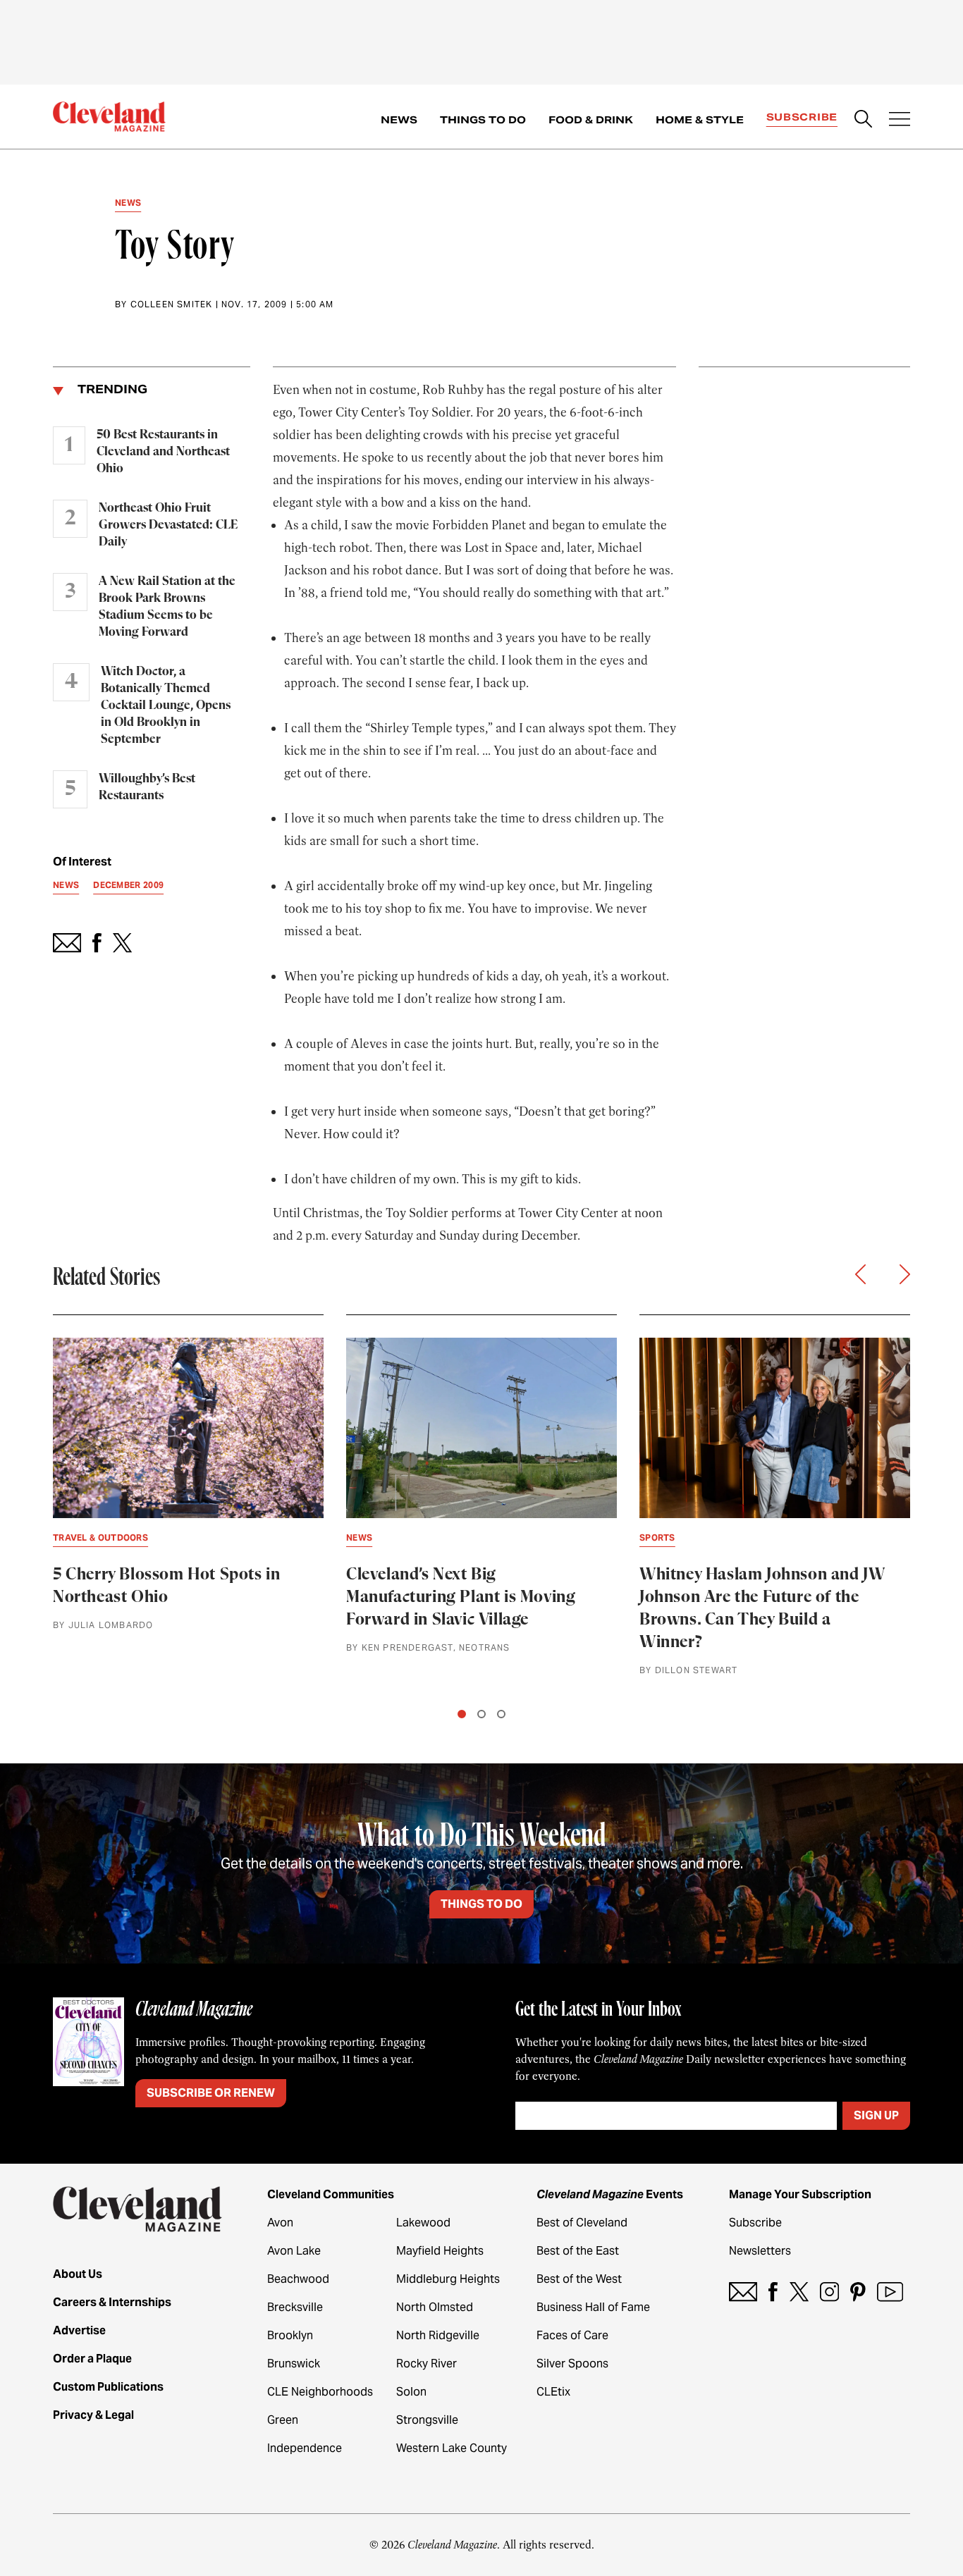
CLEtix (553, 2392)
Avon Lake (294, 2251)
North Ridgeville (438, 2335)
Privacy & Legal (93, 2415)
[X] (799, 2292)
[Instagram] (829, 2292)
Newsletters (760, 2251)
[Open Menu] (900, 121)
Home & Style (700, 120)
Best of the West (579, 2279)
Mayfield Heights (440, 2251)
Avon (280, 2223)
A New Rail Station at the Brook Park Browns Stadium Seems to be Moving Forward (167, 607)
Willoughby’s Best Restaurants (147, 787)
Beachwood (298, 2279)
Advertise (79, 2330)
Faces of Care (572, 2335)
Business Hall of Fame (593, 2307)
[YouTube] (890, 2292)
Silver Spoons (572, 2364)
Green (283, 2420)
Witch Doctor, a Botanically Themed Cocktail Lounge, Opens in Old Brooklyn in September (166, 705)
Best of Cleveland (582, 2223)
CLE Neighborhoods (320, 2392)
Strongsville (427, 2420)
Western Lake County (452, 2448)
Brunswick (294, 2364)
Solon (411, 2392)
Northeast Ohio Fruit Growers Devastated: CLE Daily (168, 525)
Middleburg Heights (448, 2279)
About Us (78, 2274)
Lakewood (423, 2223)
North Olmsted (435, 2307)
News (399, 120)
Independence (305, 2448)
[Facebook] (773, 2292)
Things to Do (483, 120)
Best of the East (578, 2251)
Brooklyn (290, 2335)
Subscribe (802, 117)
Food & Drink (591, 120)
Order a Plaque (92, 2359)
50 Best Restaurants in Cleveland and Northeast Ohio (163, 452)
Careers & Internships (112, 2302)
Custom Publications (108, 2387)
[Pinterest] (858, 2292)
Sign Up (876, 2115)
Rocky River (427, 2364)
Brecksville (295, 2307)
